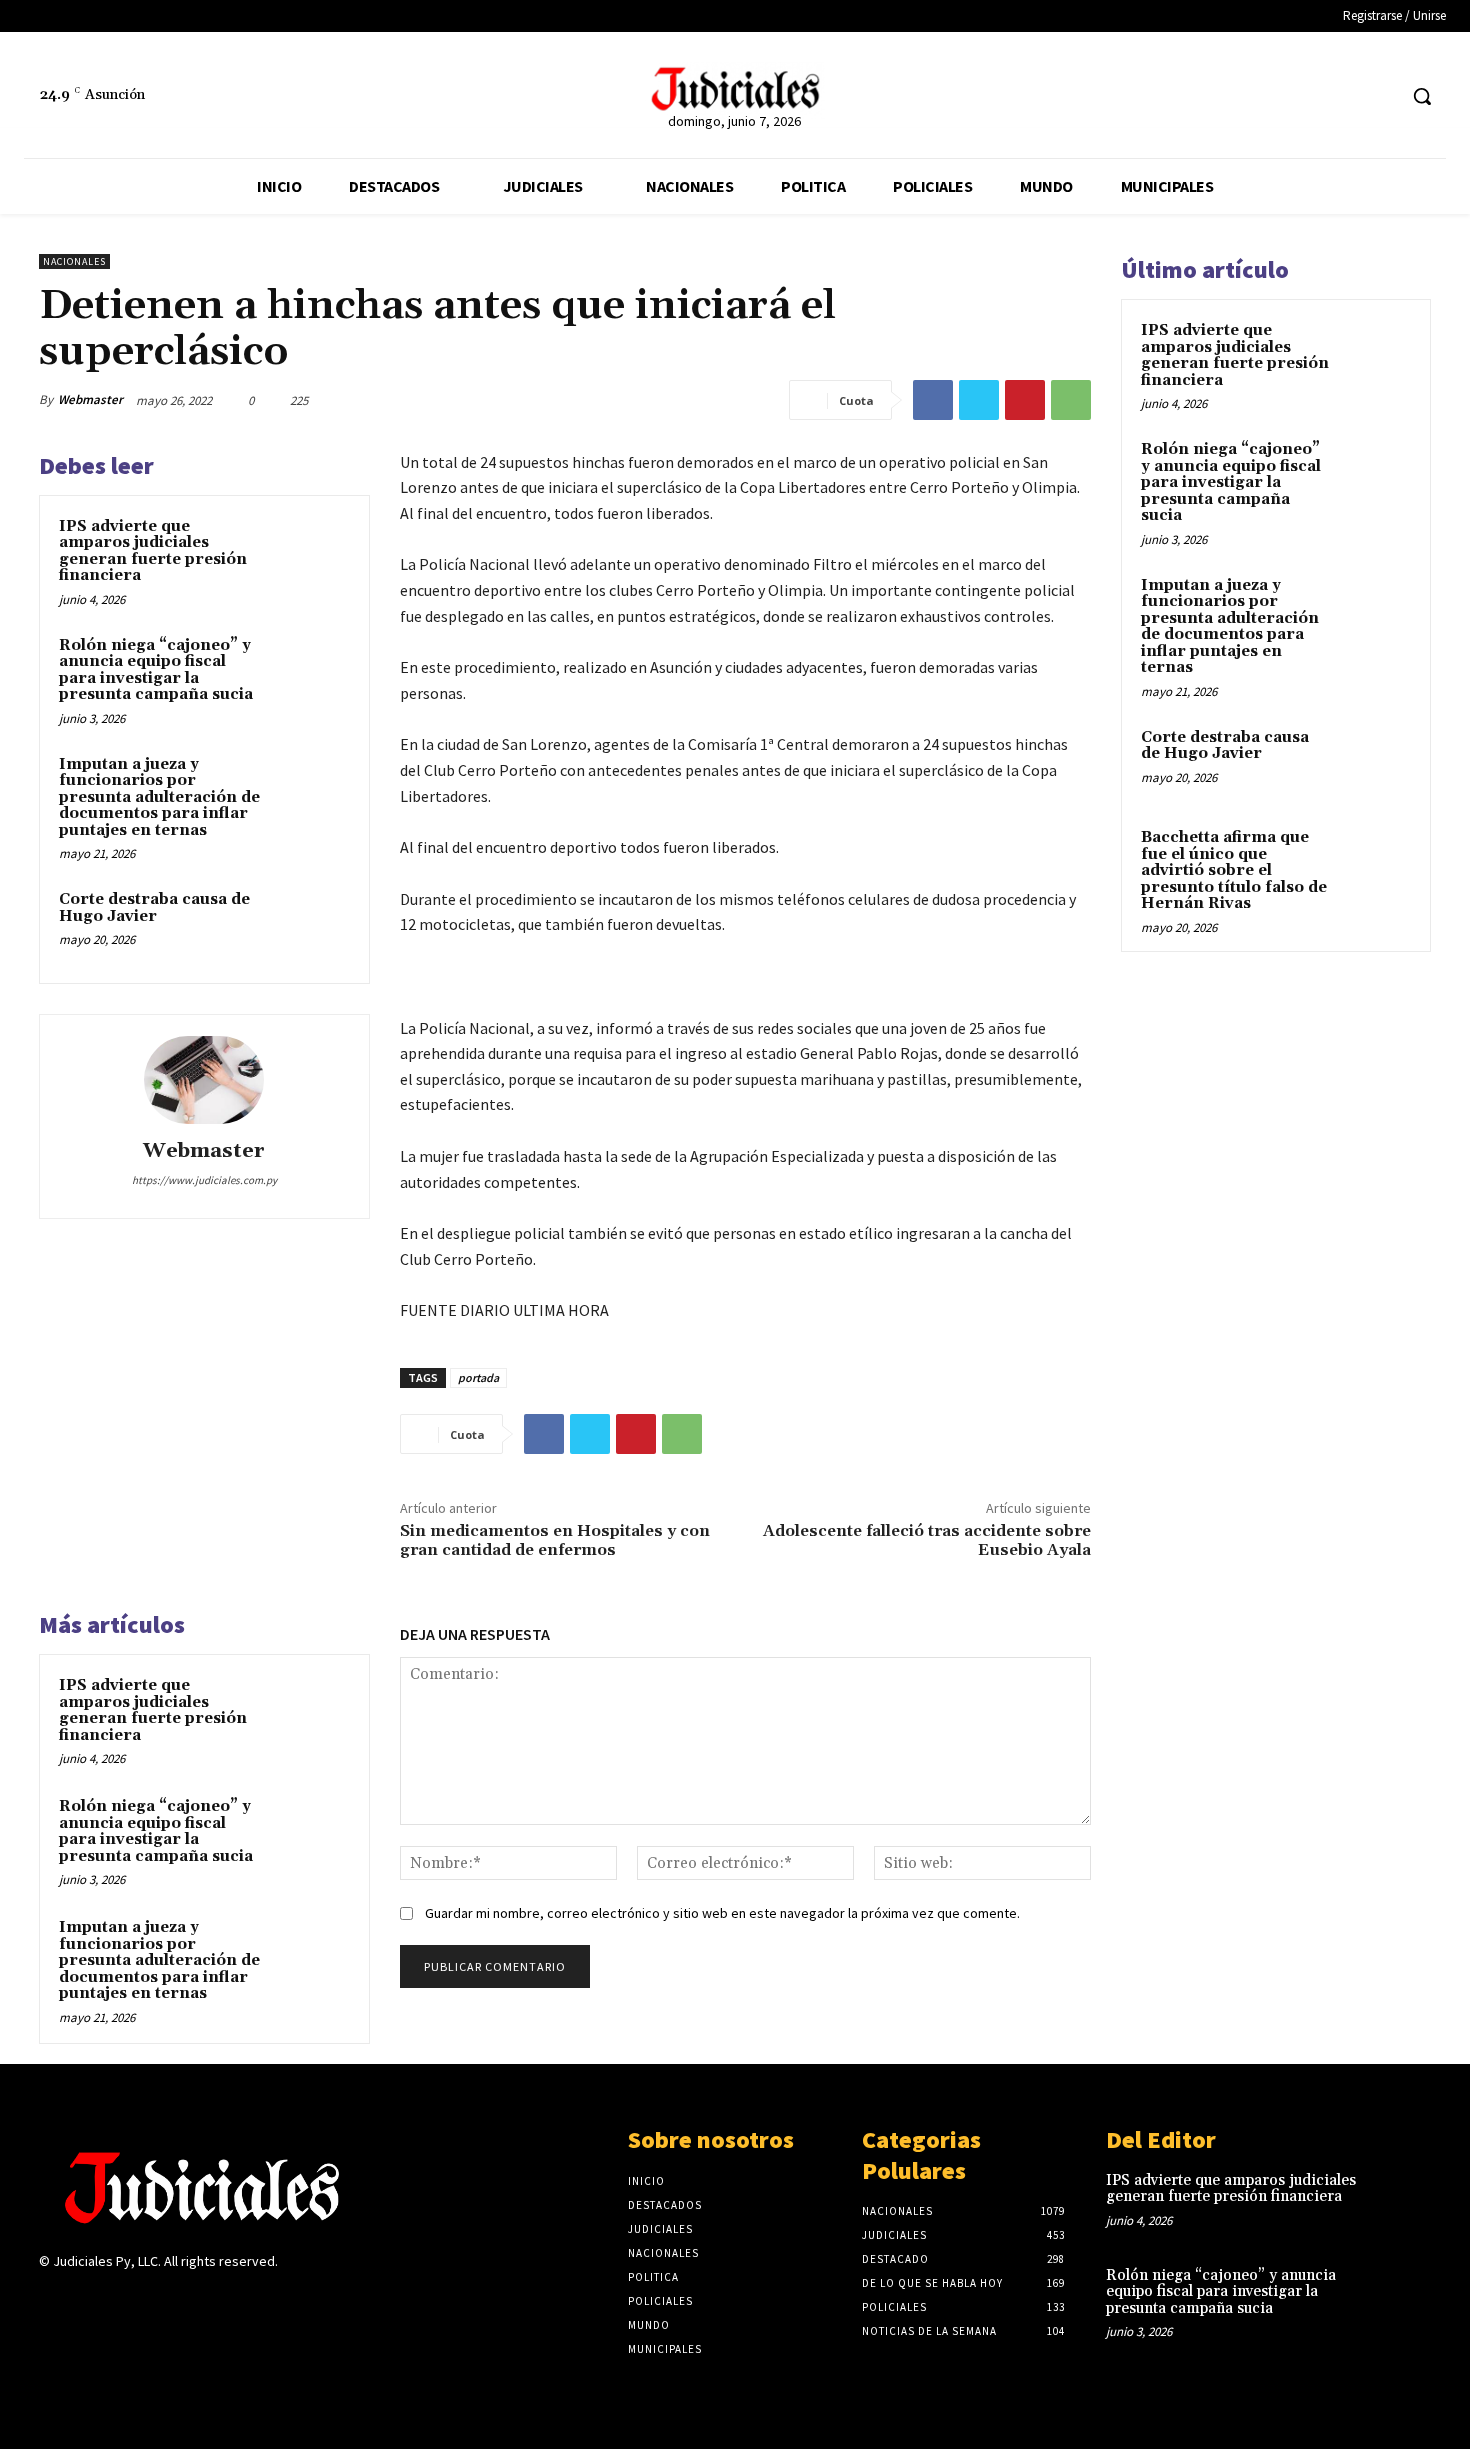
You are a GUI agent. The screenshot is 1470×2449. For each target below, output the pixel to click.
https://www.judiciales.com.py (204, 1180)
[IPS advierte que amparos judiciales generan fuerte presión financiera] (312, 553)
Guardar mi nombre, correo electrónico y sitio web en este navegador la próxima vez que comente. (722, 1913)
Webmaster (90, 399)
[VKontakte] (157, 2300)
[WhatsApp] (1071, 400)
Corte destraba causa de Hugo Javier (154, 908)
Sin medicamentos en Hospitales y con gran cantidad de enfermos (555, 1540)
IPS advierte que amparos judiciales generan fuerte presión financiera (153, 551)
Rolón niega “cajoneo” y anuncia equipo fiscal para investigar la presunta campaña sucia (156, 670)
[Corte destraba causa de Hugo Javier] (312, 926)
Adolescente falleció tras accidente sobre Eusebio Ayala (927, 1540)
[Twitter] (1379, 96)
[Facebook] (1342, 96)
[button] (1422, 96)
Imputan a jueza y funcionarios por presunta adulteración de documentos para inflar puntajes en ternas (159, 797)
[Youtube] (192, 2300)
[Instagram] (86, 2300)
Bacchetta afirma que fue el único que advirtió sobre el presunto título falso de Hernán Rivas (1234, 870)
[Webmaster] (204, 1080)
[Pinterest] (1025, 400)
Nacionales (74, 261)
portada (478, 1377)
